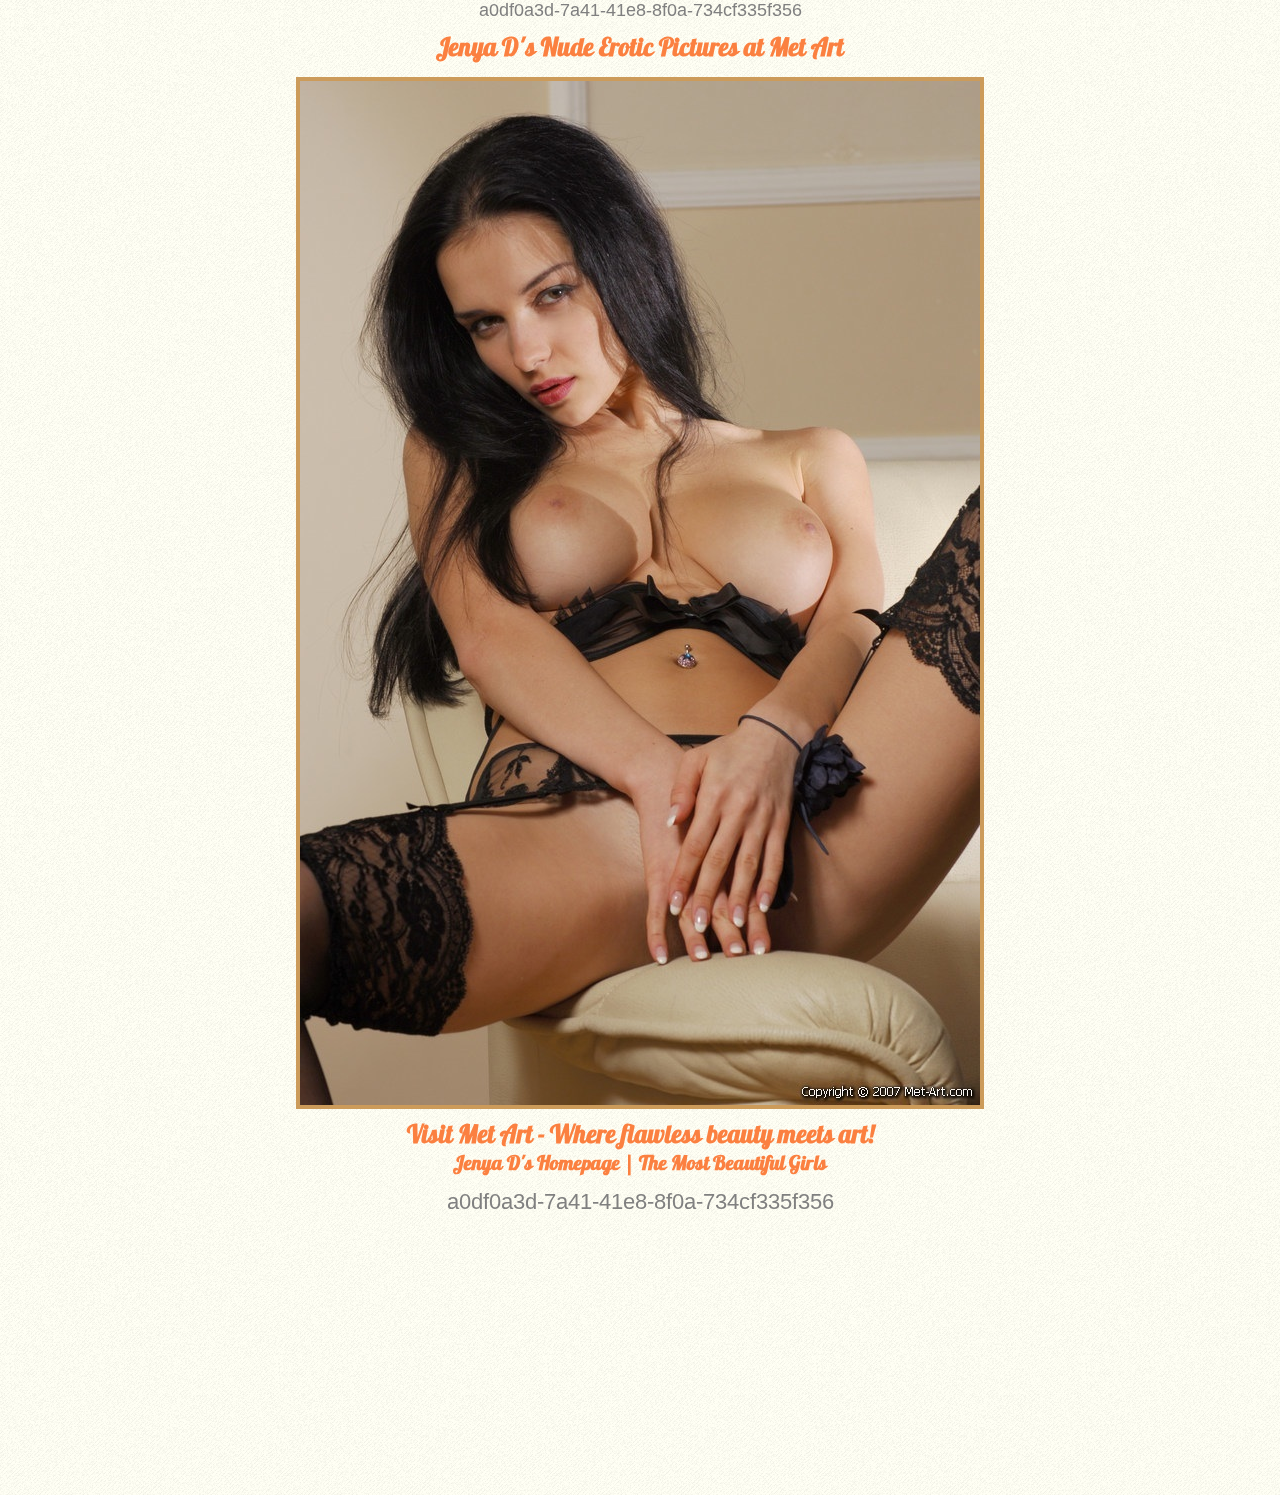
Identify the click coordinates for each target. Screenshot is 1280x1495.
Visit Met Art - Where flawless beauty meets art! (640, 1134)
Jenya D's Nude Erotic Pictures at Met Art (640, 47)
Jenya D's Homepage (536, 1162)
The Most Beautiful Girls (733, 1162)
